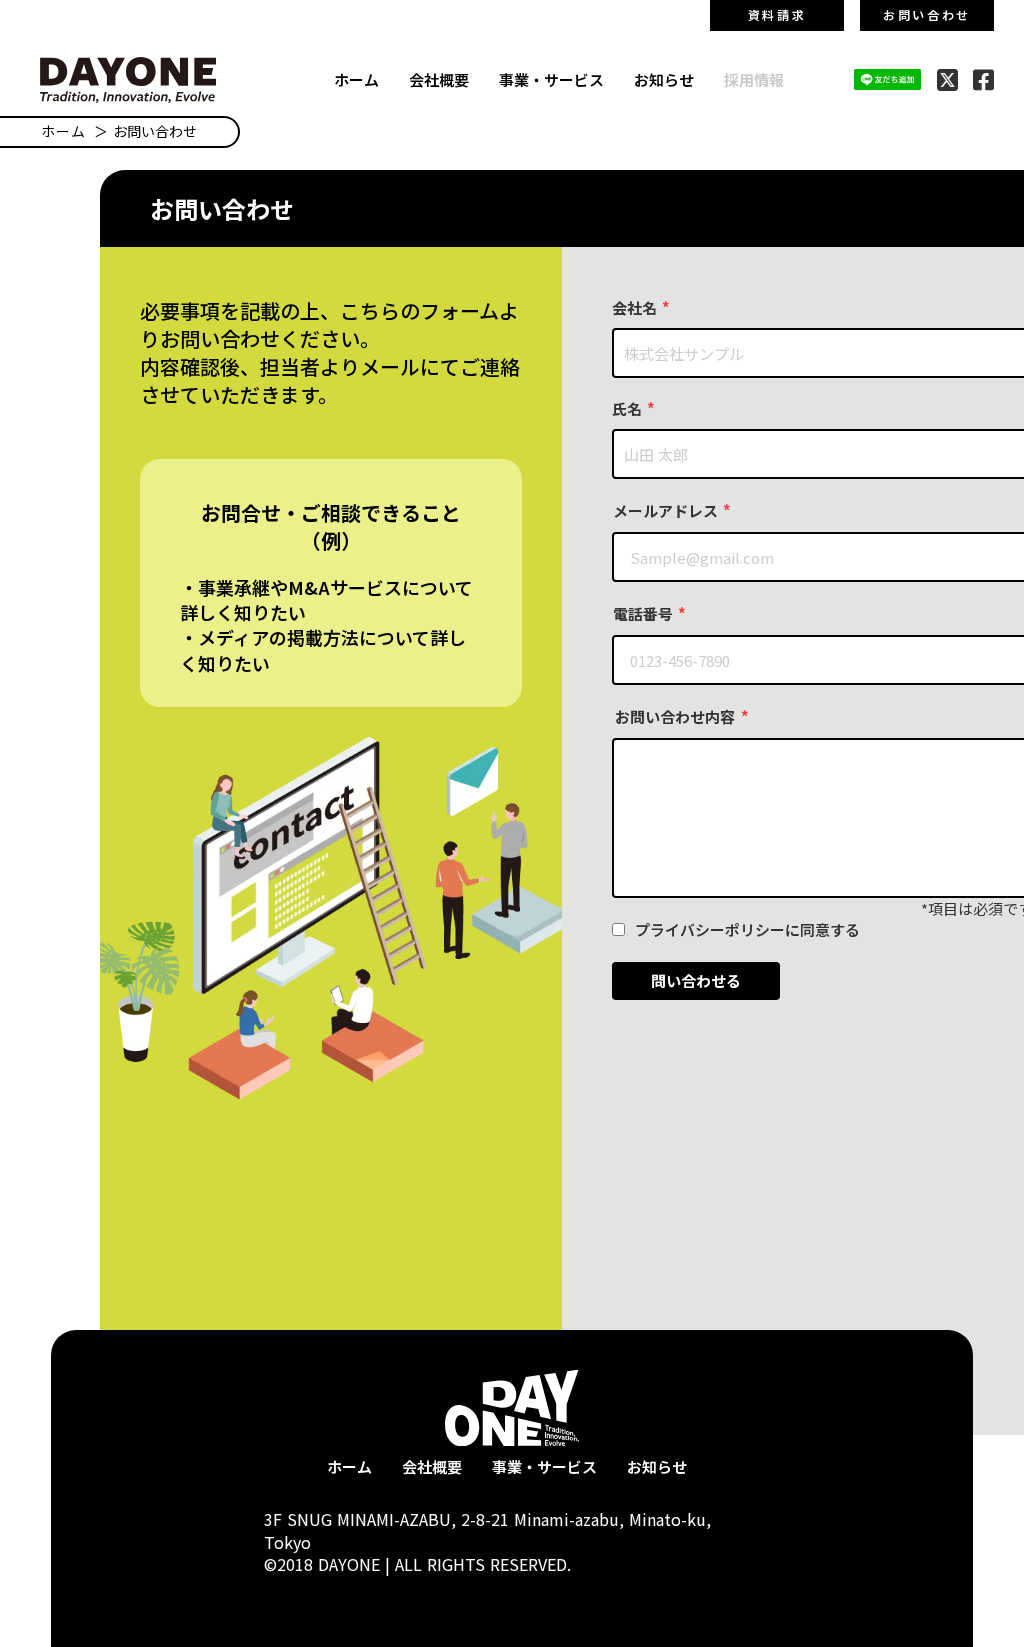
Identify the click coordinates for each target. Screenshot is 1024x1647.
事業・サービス (551, 79)
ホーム (356, 79)
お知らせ (664, 79)
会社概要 (439, 79)
